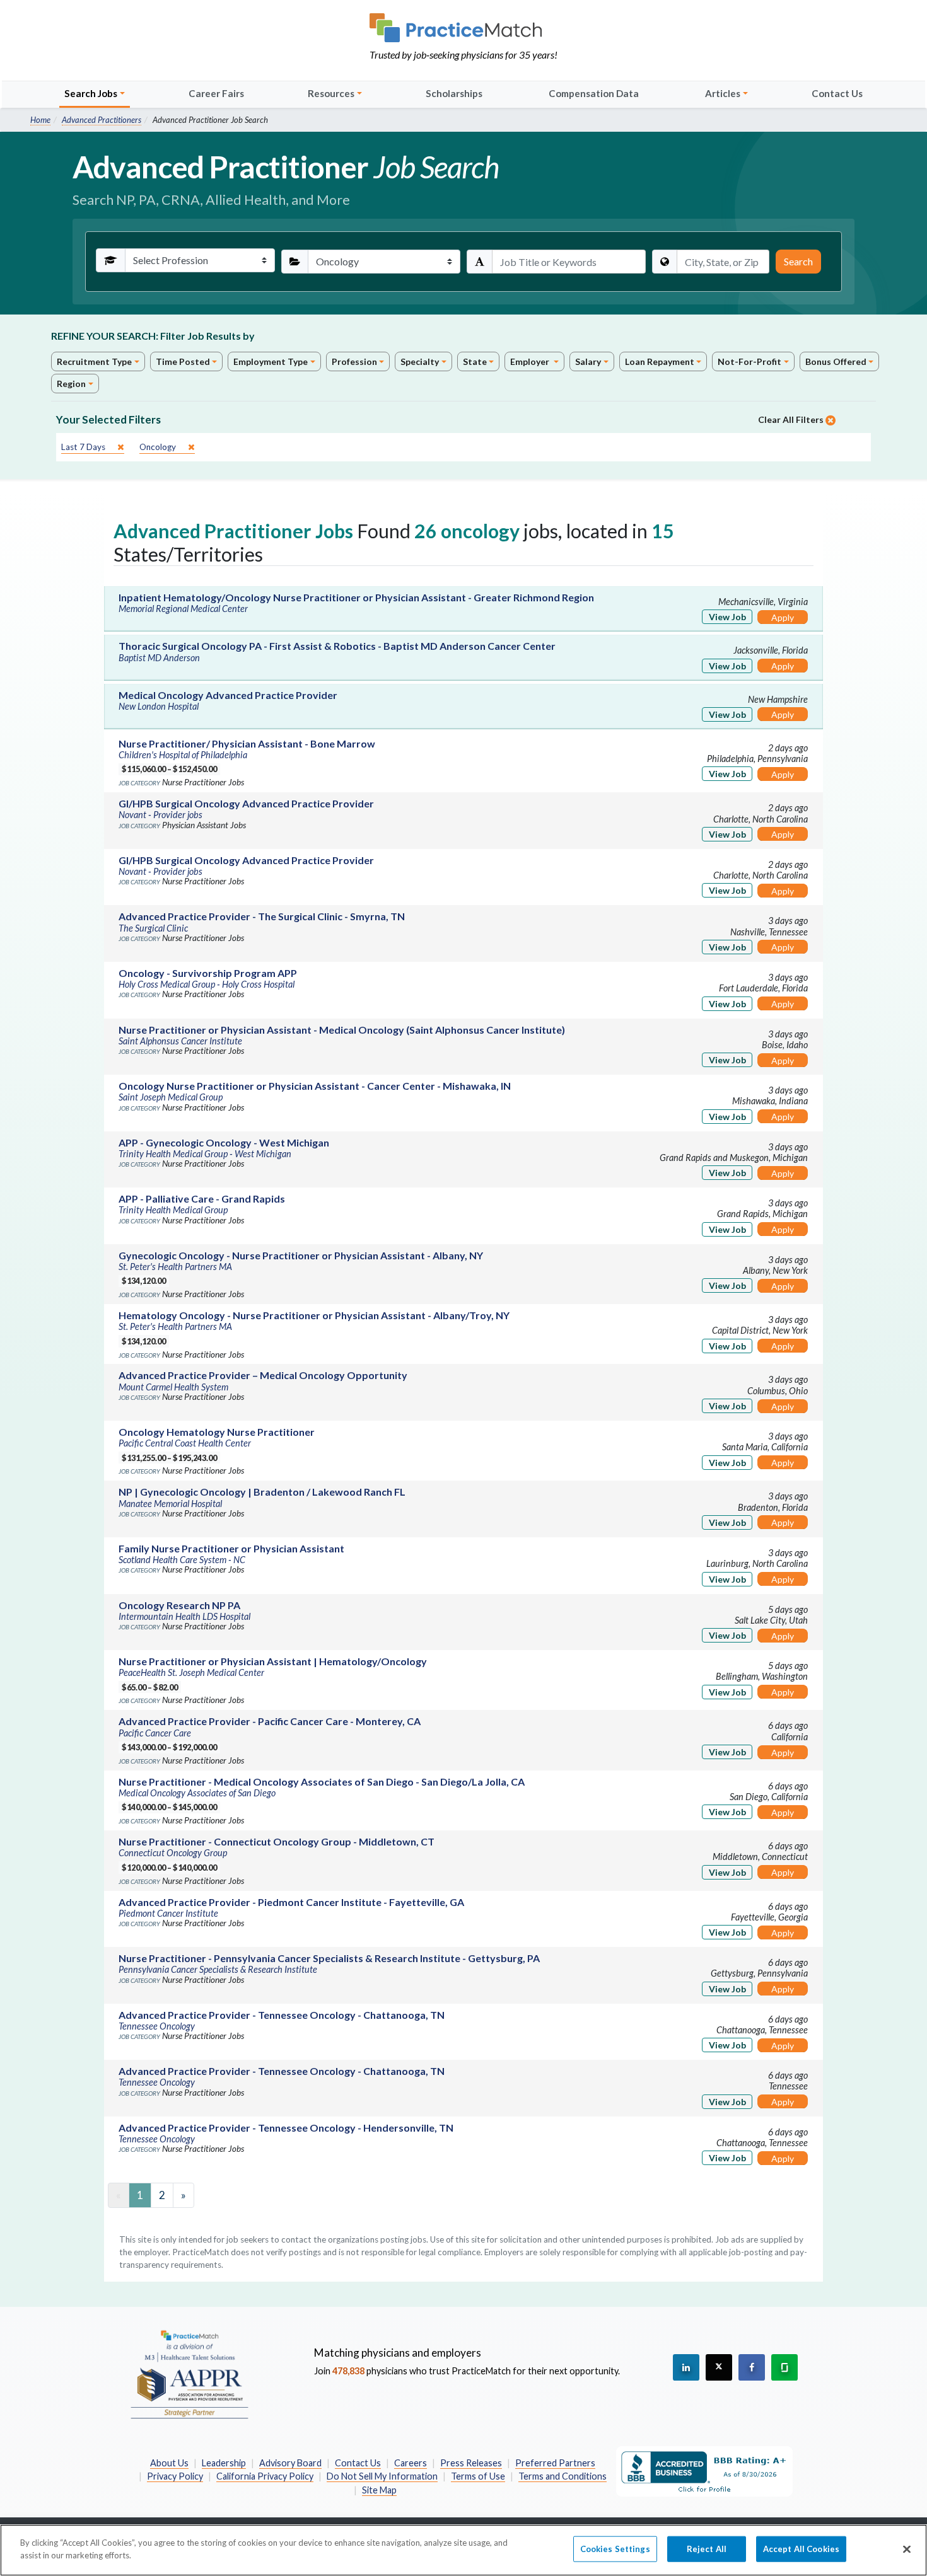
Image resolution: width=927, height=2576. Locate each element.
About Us (169, 2463)
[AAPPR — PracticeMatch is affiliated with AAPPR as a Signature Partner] (189, 2374)
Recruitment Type (94, 361)
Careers (411, 2463)
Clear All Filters (792, 419)
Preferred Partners (555, 2463)
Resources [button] (331, 93)
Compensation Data (594, 93)
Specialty (420, 361)
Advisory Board (290, 2463)
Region (71, 384)
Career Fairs (216, 93)
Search (798, 261)
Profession (354, 361)
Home (40, 120)
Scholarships (454, 93)
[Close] (907, 2549)
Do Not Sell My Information (382, 2476)
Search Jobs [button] (91, 93)
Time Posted (183, 361)
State (475, 361)
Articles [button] (723, 93)
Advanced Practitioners (102, 120)
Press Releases (471, 2463)
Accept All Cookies (801, 2549)
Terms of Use (478, 2476)
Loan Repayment (660, 361)
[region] (463, 2550)
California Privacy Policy (265, 2476)
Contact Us (837, 93)
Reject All (707, 2549)
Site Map (379, 2490)
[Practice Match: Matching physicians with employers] (463, 28)
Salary (588, 361)
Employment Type (271, 361)
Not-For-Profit (749, 361)
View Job (727, 617)
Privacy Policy (175, 2476)
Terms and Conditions (563, 2476)
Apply (783, 617)
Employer (531, 361)
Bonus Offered (836, 361)
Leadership (224, 2463)
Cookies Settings (615, 2549)
